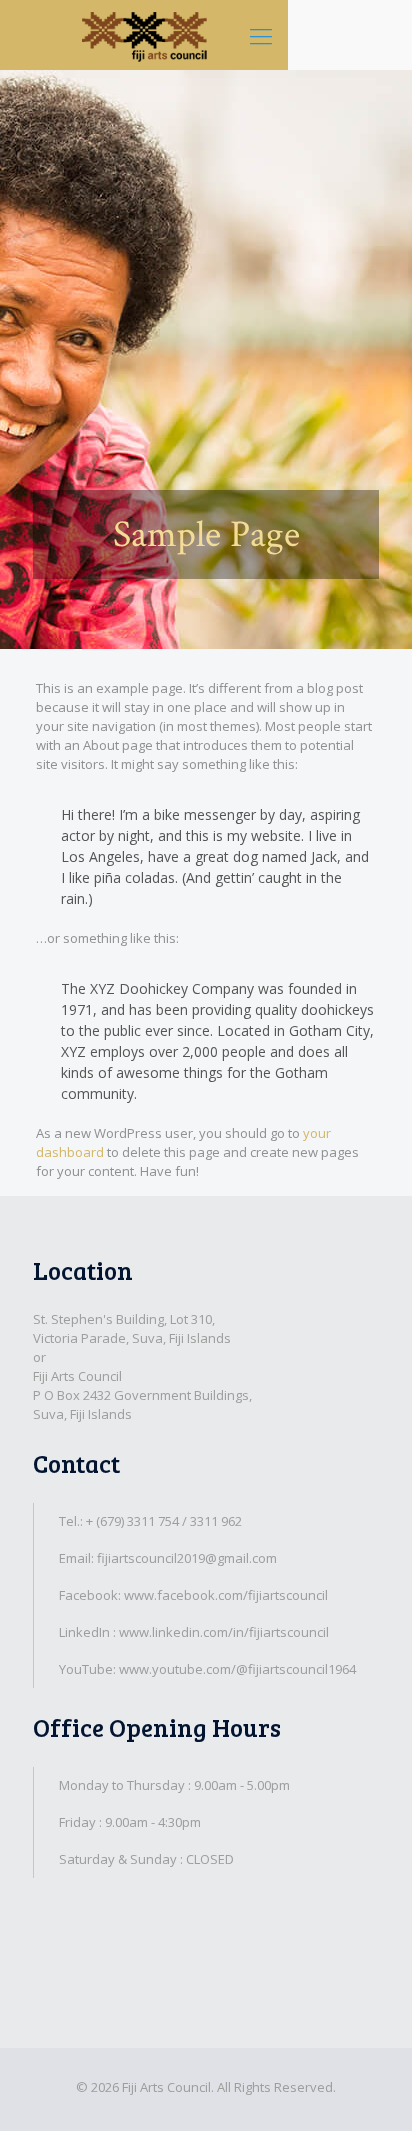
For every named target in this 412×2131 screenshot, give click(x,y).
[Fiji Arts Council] (144, 35)
